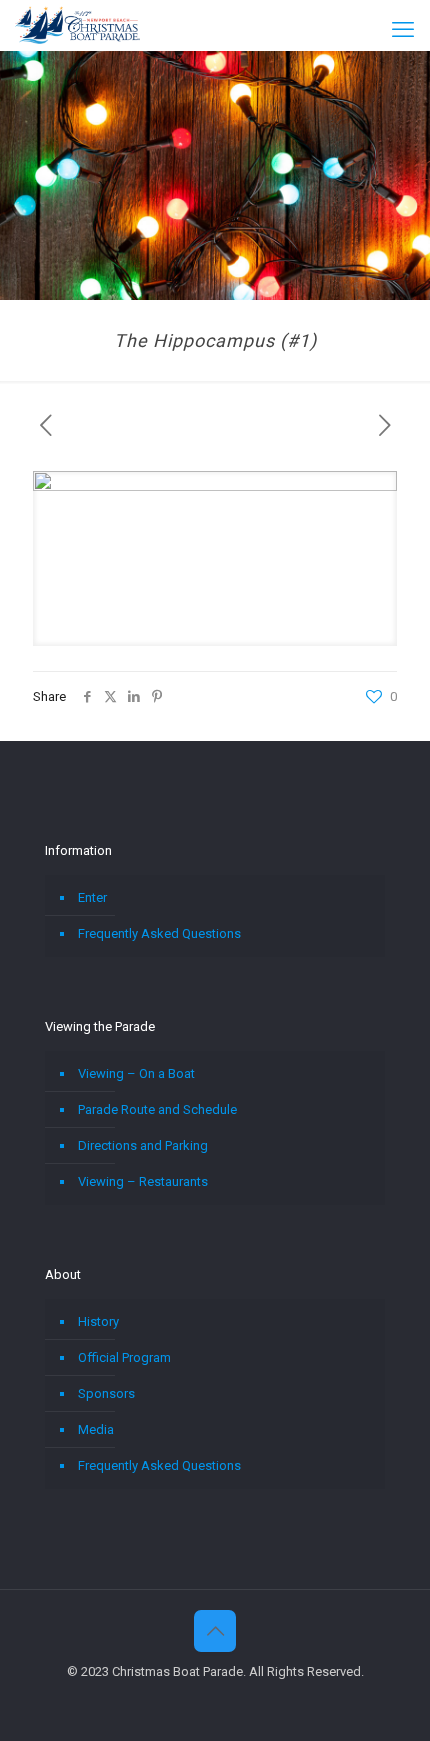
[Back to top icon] (215, 1631)
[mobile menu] (403, 30)
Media (96, 1429)
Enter (92, 897)
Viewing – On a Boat (136, 1073)
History (98, 1321)
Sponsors (106, 1393)
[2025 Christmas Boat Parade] (77, 25)
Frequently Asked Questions (159, 933)
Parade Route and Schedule (157, 1109)
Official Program (124, 1357)
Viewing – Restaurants (143, 1181)
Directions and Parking (143, 1145)
